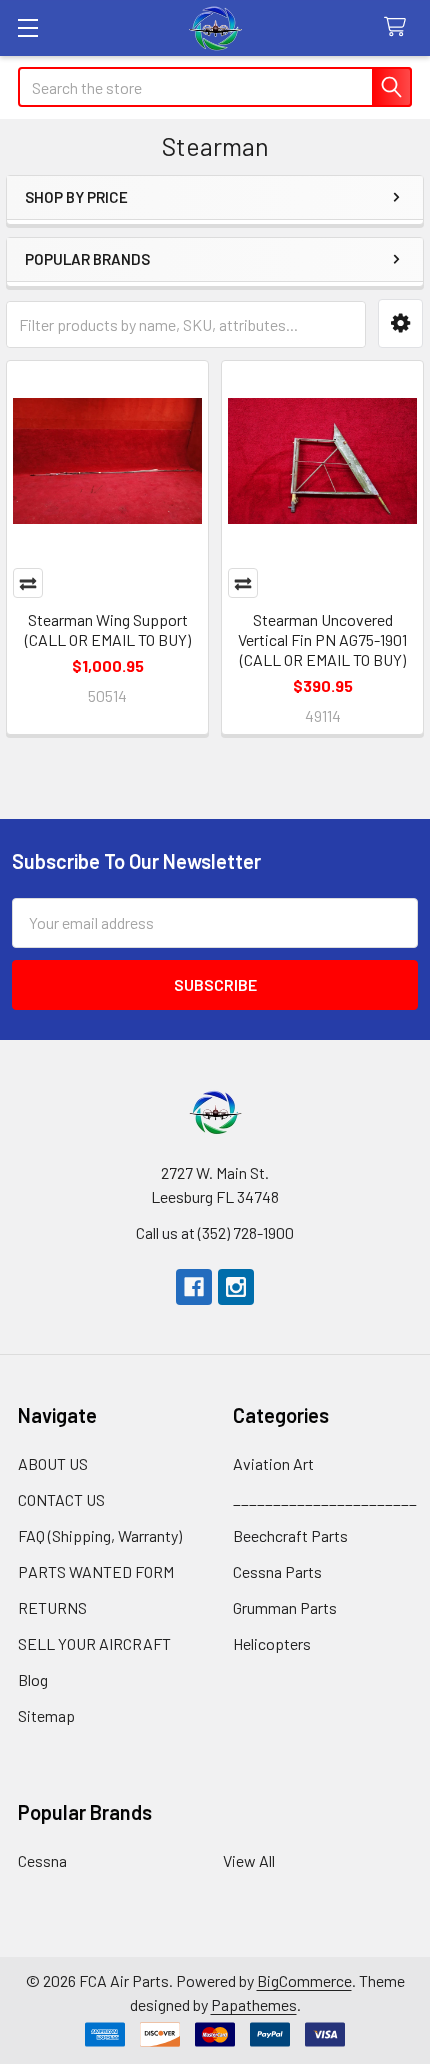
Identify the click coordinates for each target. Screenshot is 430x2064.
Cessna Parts (277, 1571)
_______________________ (325, 1499)
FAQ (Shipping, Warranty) (100, 1535)
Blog (33, 1679)
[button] (400, 323)
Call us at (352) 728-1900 (215, 1232)
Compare (28, 583)
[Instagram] (236, 1287)
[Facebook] (194, 1287)
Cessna (42, 1860)
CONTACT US (61, 1499)
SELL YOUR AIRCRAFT (94, 1643)
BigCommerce (304, 1980)
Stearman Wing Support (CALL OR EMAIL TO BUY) (108, 629)
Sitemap (46, 1715)
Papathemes (254, 2004)
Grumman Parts (285, 1607)
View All (249, 1860)
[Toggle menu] (27, 27)
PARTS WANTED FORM (96, 1571)
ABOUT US (53, 1463)
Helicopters (272, 1643)
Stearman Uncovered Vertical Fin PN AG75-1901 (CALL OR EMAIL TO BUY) (322, 639)
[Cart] (399, 27)
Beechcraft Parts (290, 1535)
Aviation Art (273, 1463)
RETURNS (52, 1607)
